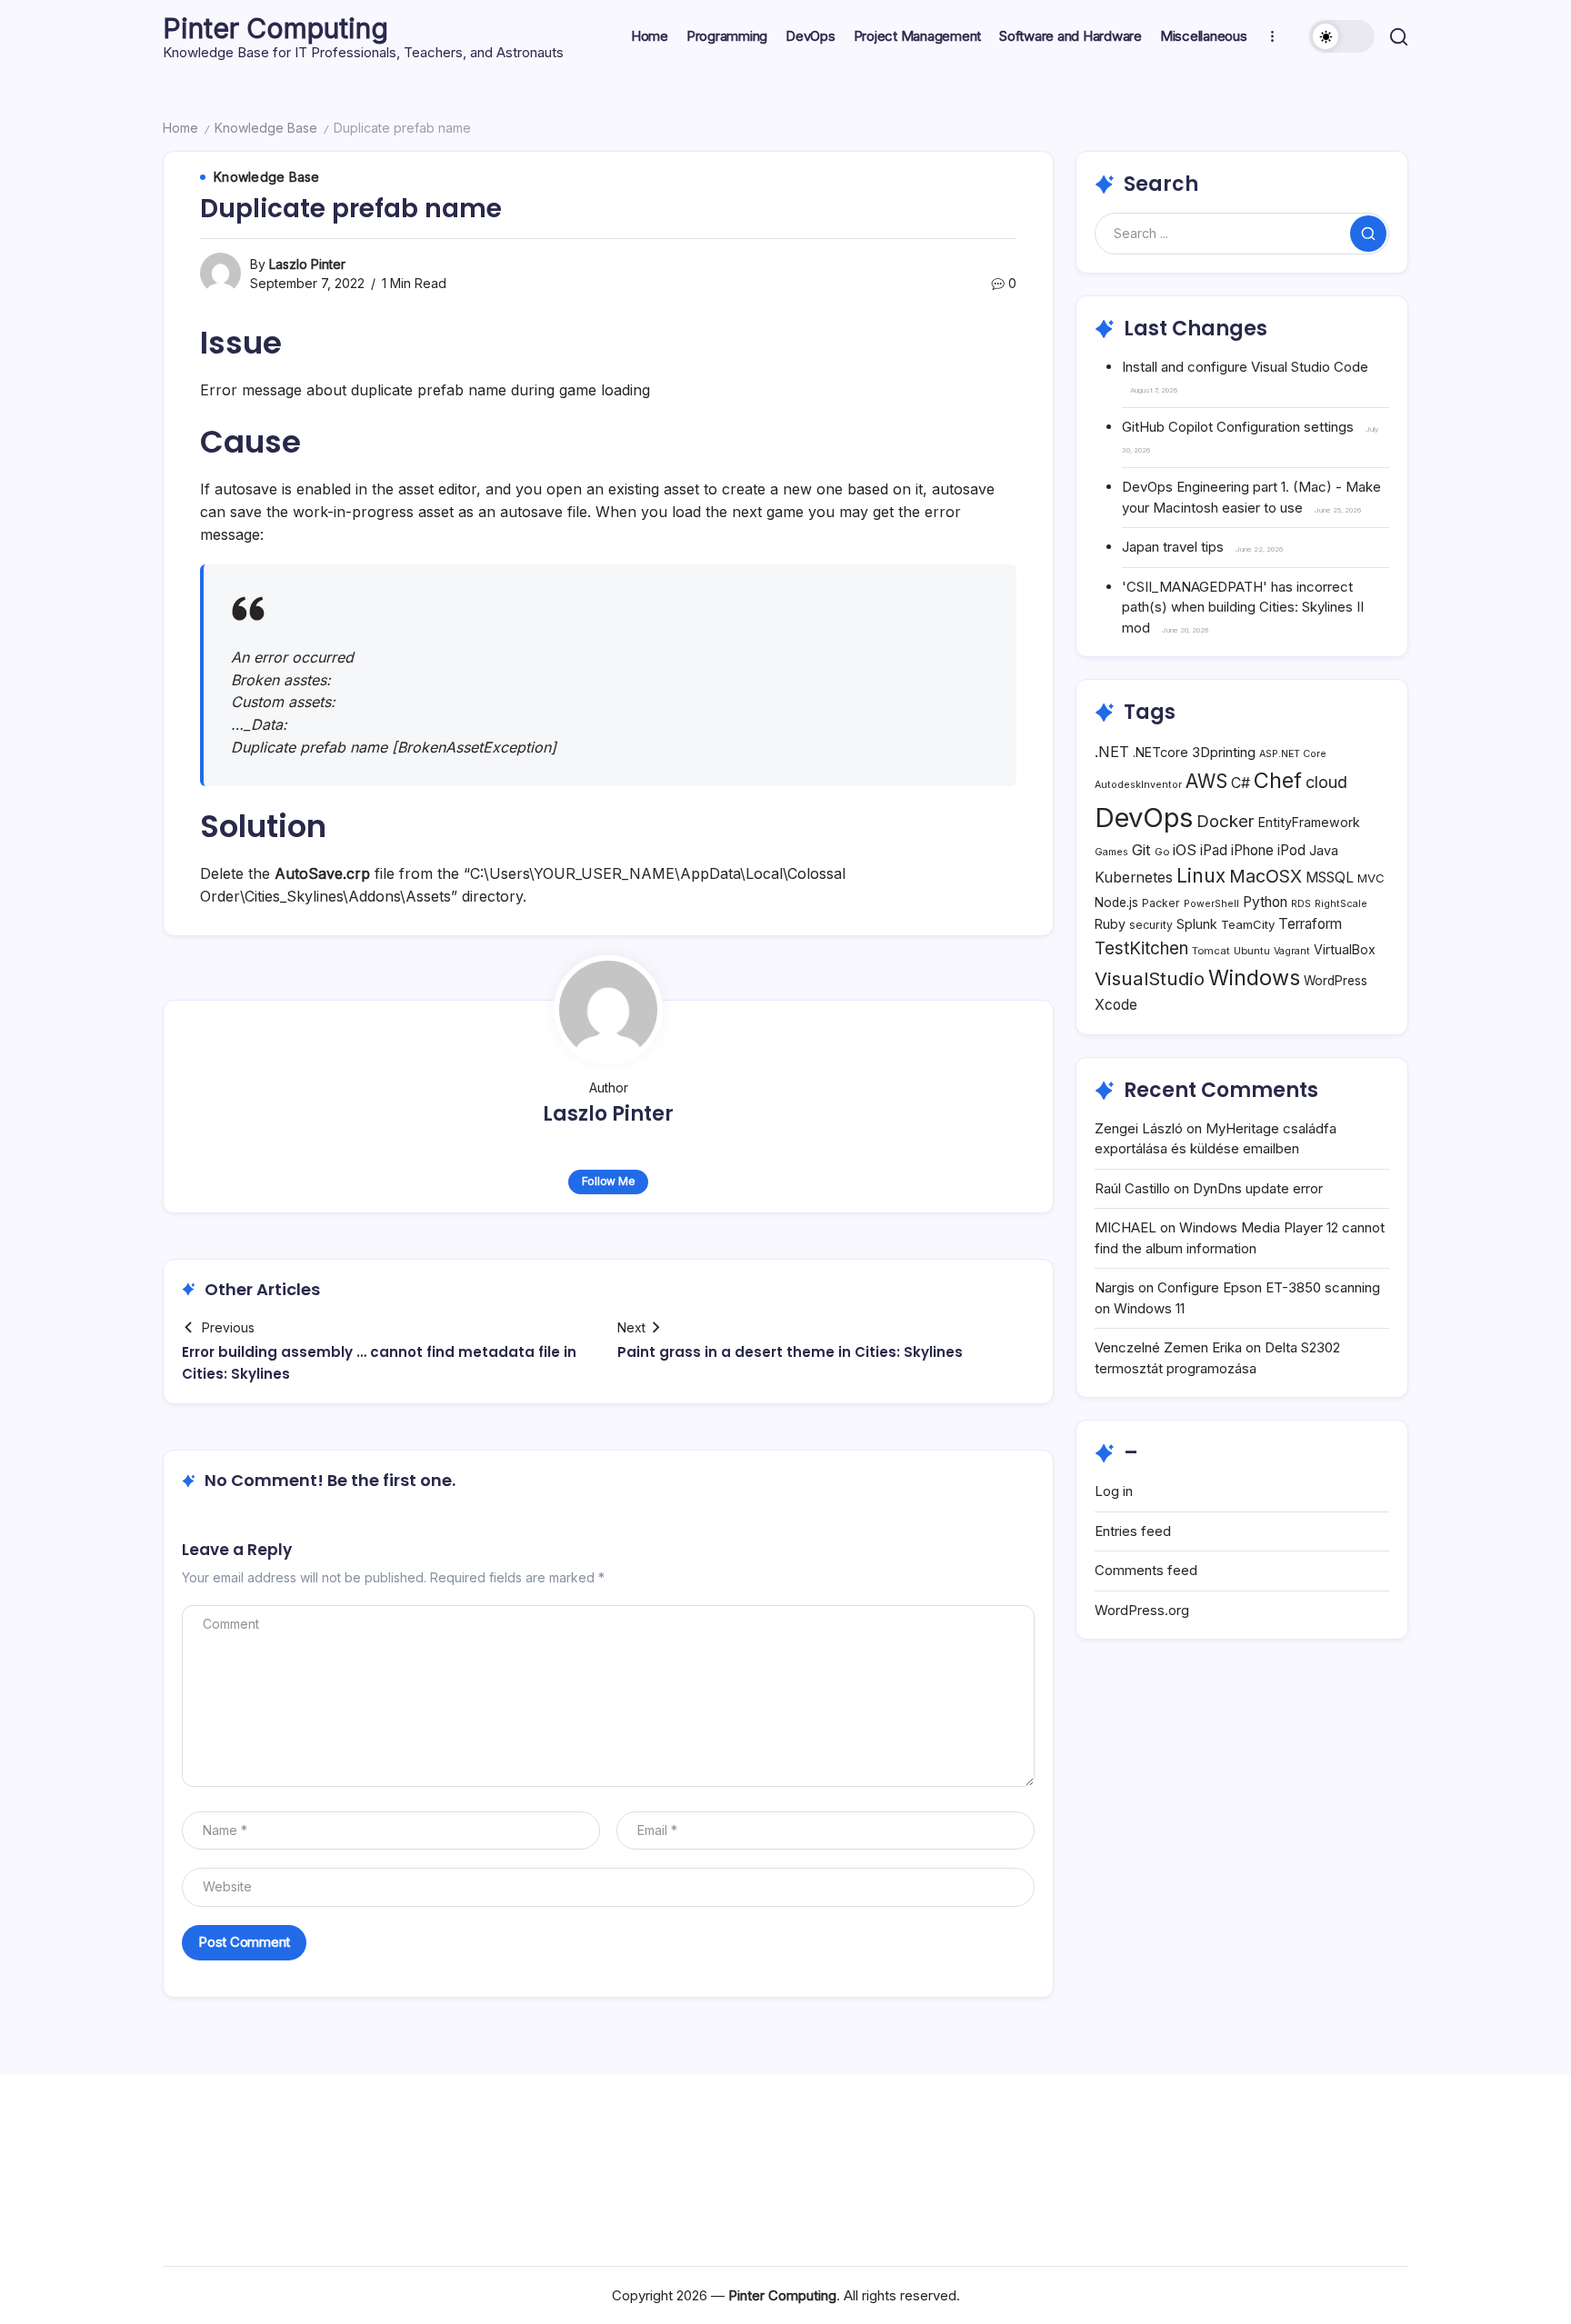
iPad (1214, 850)
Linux (1201, 876)
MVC (1371, 878)
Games (1111, 852)
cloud (1326, 782)
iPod (1291, 850)
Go (1162, 852)
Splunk (1197, 924)
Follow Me (609, 1181)
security (1151, 925)
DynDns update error (1258, 1188)
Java (1324, 850)
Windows (1254, 977)
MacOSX (1266, 876)
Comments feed (1146, 1570)
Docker (1226, 821)
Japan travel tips (1173, 547)
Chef (1278, 780)
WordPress (1336, 981)
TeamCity (1248, 924)
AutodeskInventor (1138, 785)
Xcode (1116, 1005)
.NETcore (1161, 752)
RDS (1301, 904)
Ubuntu (1252, 951)
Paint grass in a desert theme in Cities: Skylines (790, 1352)
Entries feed (1133, 1531)
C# (1241, 783)
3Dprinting (1224, 752)
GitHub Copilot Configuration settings (1238, 427)
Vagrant (1292, 951)
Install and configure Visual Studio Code (1245, 367)
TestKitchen (1141, 948)
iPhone (1252, 850)
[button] (1342, 36)
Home (180, 128)
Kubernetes (1134, 878)
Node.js (1116, 903)
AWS (1206, 781)
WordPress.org (1142, 1610)
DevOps (1144, 818)
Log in (1114, 1491)
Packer (1161, 903)
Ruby (1110, 924)
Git (1141, 850)
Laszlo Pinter (307, 264)
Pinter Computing (275, 28)
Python (1265, 902)
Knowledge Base (266, 128)
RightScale (1341, 904)
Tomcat (1211, 951)
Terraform (1310, 924)
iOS (1185, 850)
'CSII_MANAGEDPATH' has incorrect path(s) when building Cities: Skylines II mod (1243, 607)
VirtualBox (1345, 949)
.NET (1112, 752)
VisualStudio (1150, 978)
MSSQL (1330, 878)
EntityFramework (1309, 822)
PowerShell (1211, 904)
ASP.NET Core (1293, 754)
